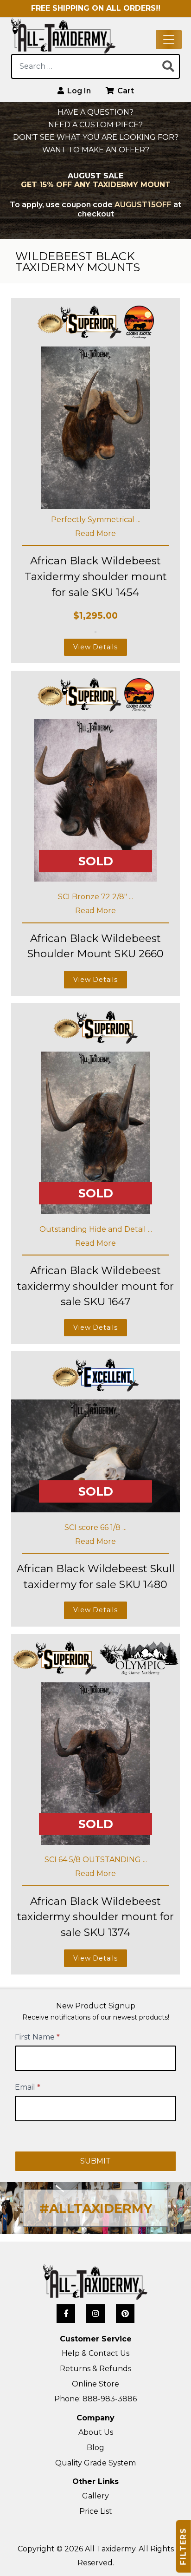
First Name (37, 2037)
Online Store (95, 2384)
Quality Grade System (95, 2463)
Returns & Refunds (95, 2369)
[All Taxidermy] (95, 2282)
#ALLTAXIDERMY (96, 2208)
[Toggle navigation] (169, 39)
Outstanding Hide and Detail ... (96, 1229)
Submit (95, 2161)
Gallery (95, 2496)
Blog (95, 2448)
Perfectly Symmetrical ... (96, 520)
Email (28, 2087)
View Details (95, 647)
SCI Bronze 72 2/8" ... (95, 897)
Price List (96, 2511)
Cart (125, 91)
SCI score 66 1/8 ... (95, 1527)
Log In (78, 91)
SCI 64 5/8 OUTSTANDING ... (96, 1860)
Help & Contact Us (95, 2353)
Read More (95, 533)
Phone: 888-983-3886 (95, 2399)
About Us (96, 2432)
